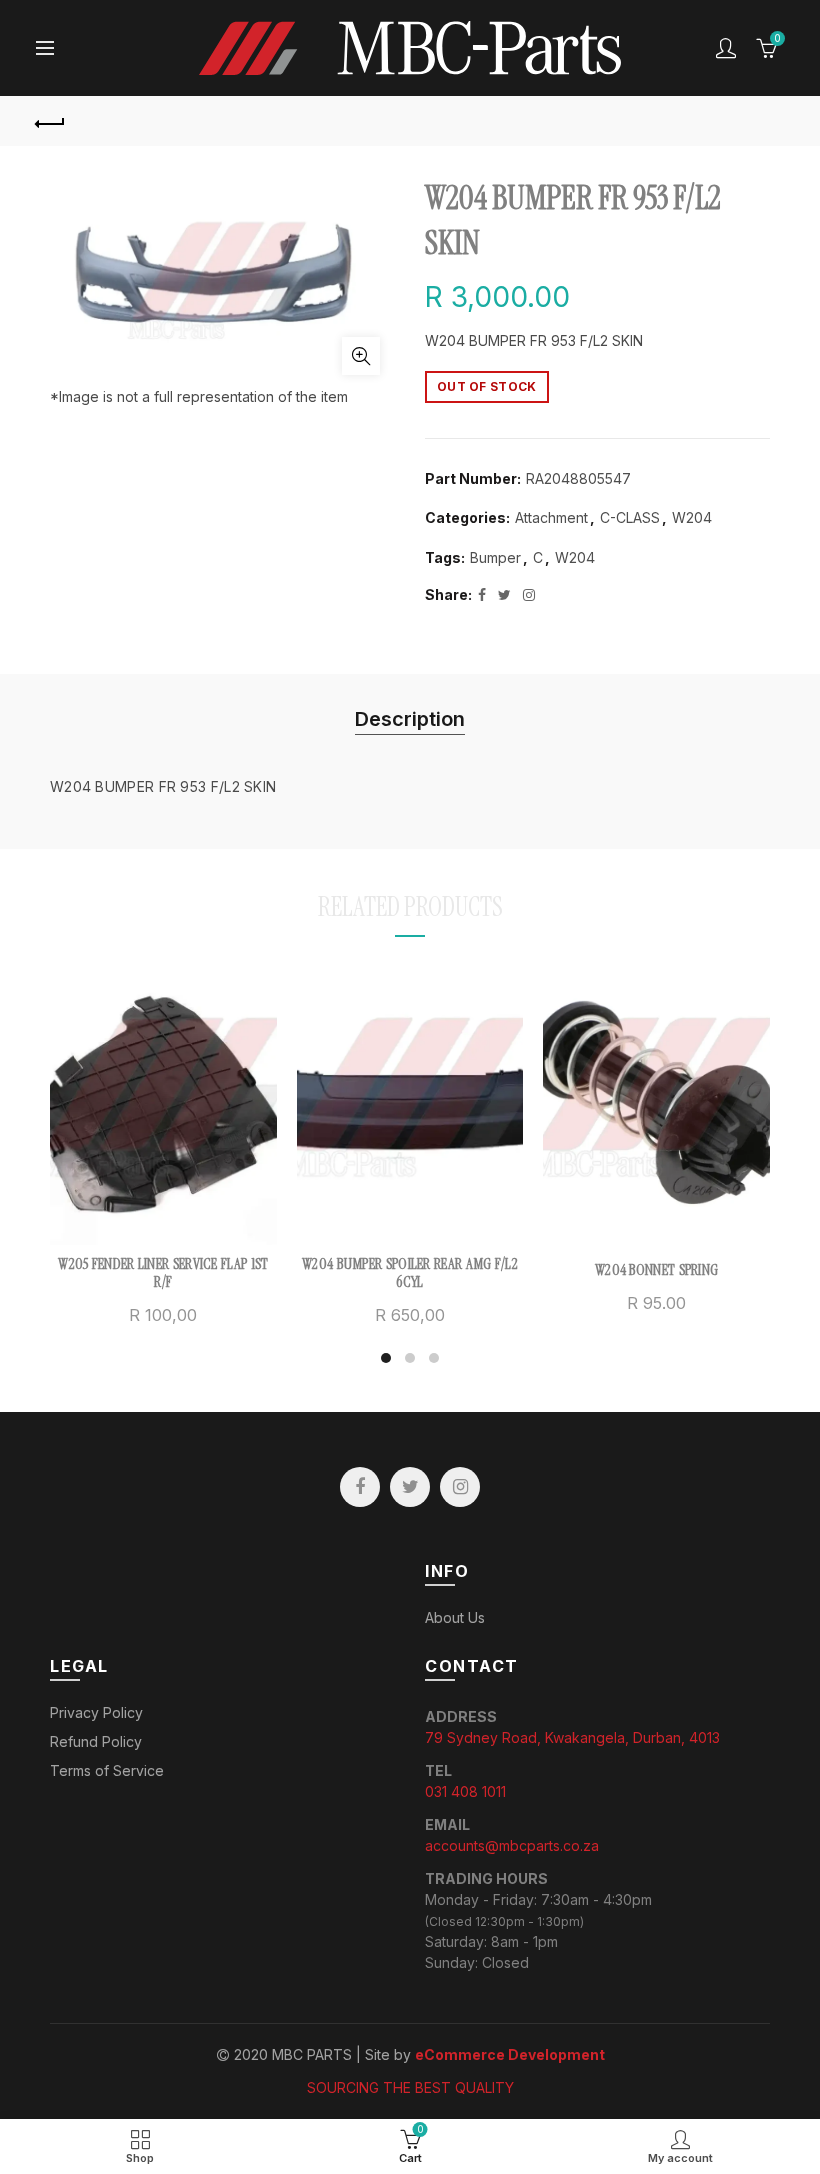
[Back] (51, 121)
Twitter (410, 1487)
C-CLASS (630, 517)
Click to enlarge (361, 356)
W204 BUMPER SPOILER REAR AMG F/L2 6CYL (410, 1273)
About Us (455, 1617)
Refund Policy (96, 1741)
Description (410, 719)
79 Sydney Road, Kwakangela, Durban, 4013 (572, 1737)
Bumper (495, 557)
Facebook (360, 1487)
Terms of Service (107, 1770)
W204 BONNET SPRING (656, 1270)
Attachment (551, 517)
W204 (692, 517)
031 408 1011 (465, 1791)
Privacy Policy (96, 1712)
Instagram (460, 1487)
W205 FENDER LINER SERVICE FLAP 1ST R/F (163, 1273)
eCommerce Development (510, 2054)
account (726, 48)
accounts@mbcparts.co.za (512, 1845)
